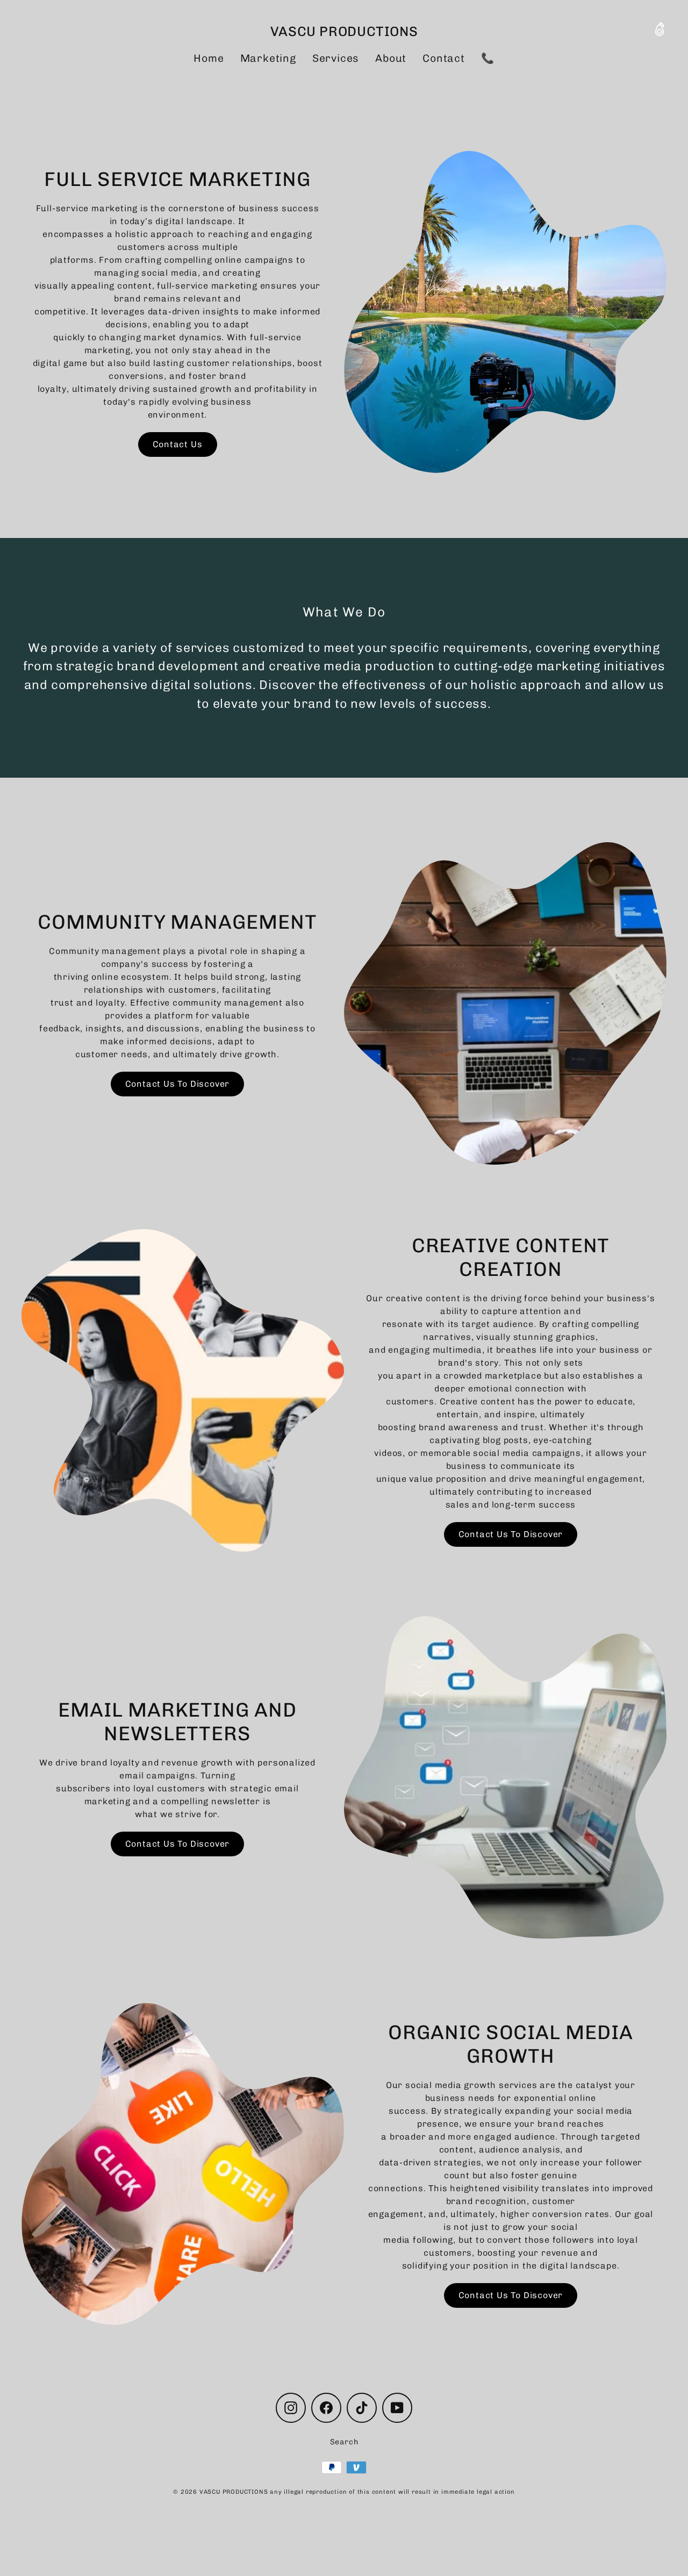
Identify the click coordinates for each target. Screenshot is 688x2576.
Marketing (268, 58)
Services (336, 58)
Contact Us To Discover (178, 1084)
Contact (444, 58)
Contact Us (178, 444)
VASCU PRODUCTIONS (344, 31)
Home (209, 58)
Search (344, 2442)
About (391, 58)
